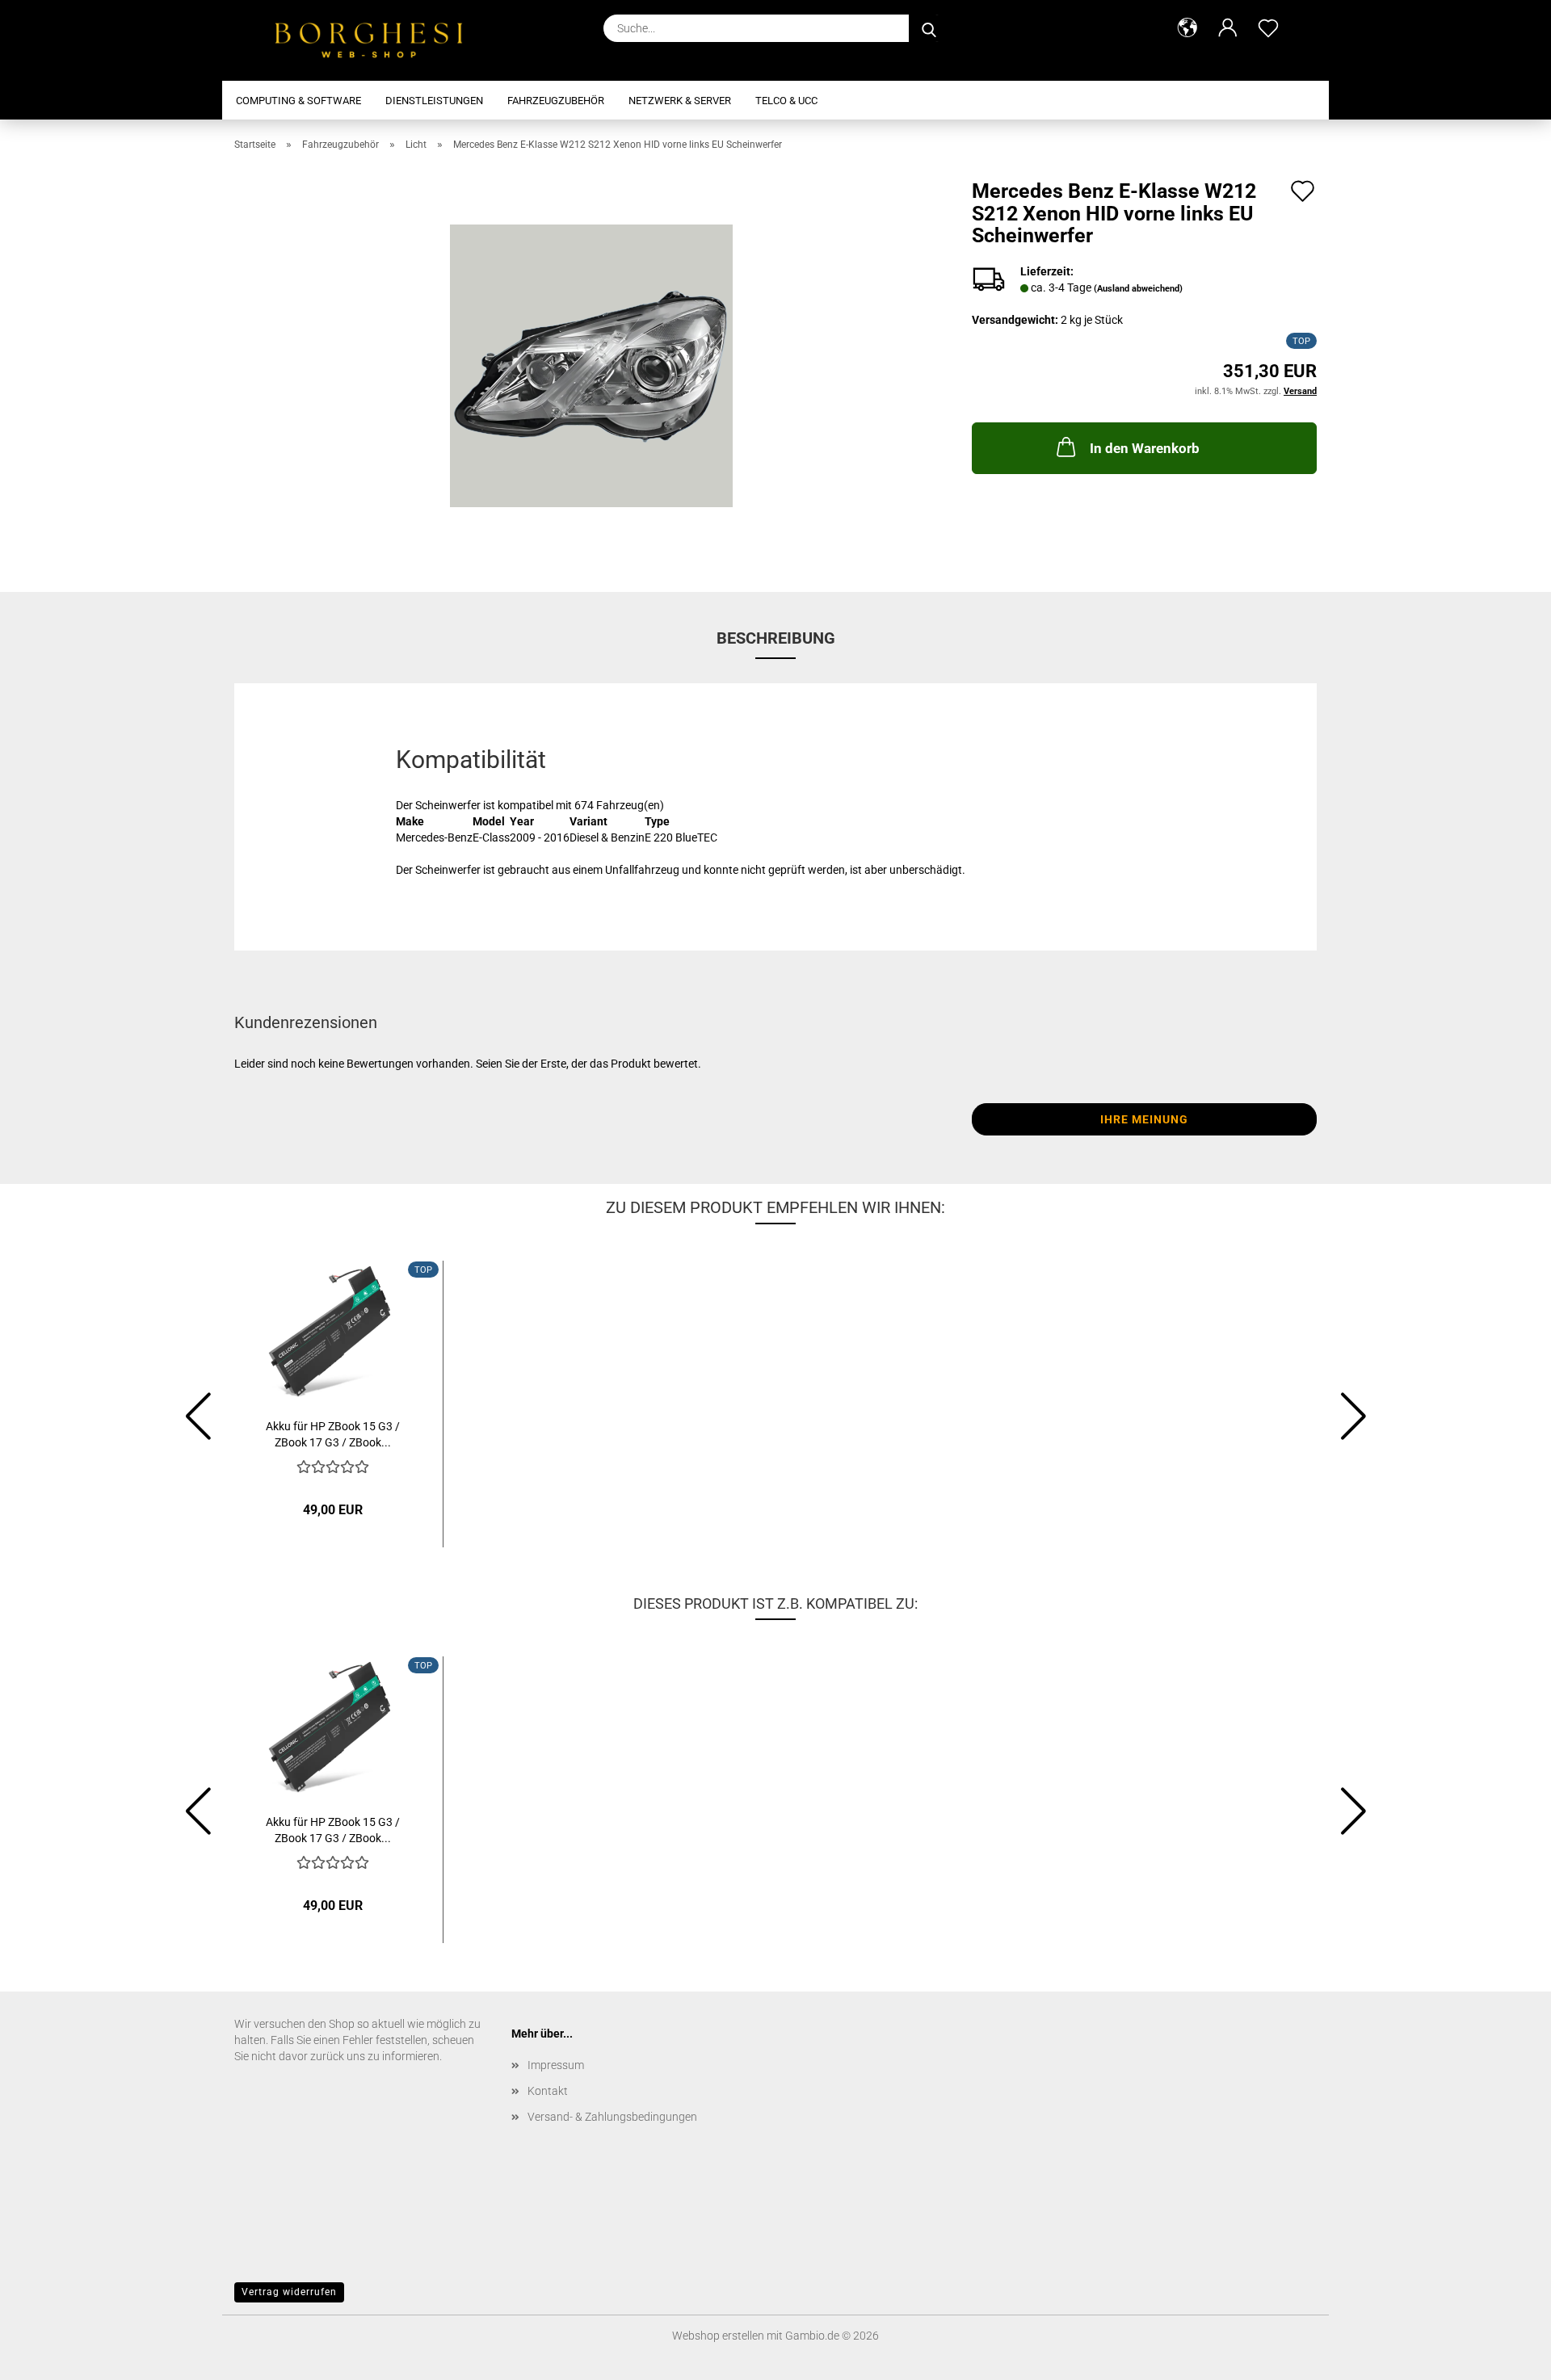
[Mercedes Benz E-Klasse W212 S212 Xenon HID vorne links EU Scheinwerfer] (591, 365)
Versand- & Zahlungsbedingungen (612, 2117)
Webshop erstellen (718, 2336)
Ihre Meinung (1144, 1119)
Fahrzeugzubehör (556, 101)
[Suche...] (929, 28)
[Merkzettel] (1268, 28)
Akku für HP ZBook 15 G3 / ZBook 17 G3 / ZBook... (333, 1433)
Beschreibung (776, 638)
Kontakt (548, 2091)
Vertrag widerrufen (289, 2292)
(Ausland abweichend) (1138, 289)
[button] (1187, 28)
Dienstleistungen (434, 101)
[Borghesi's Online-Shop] (378, 40)
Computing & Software (298, 101)
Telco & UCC (786, 101)
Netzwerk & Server (680, 101)
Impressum (556, 2065)
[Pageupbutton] (1507, 2356)
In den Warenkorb (1145, 448)
